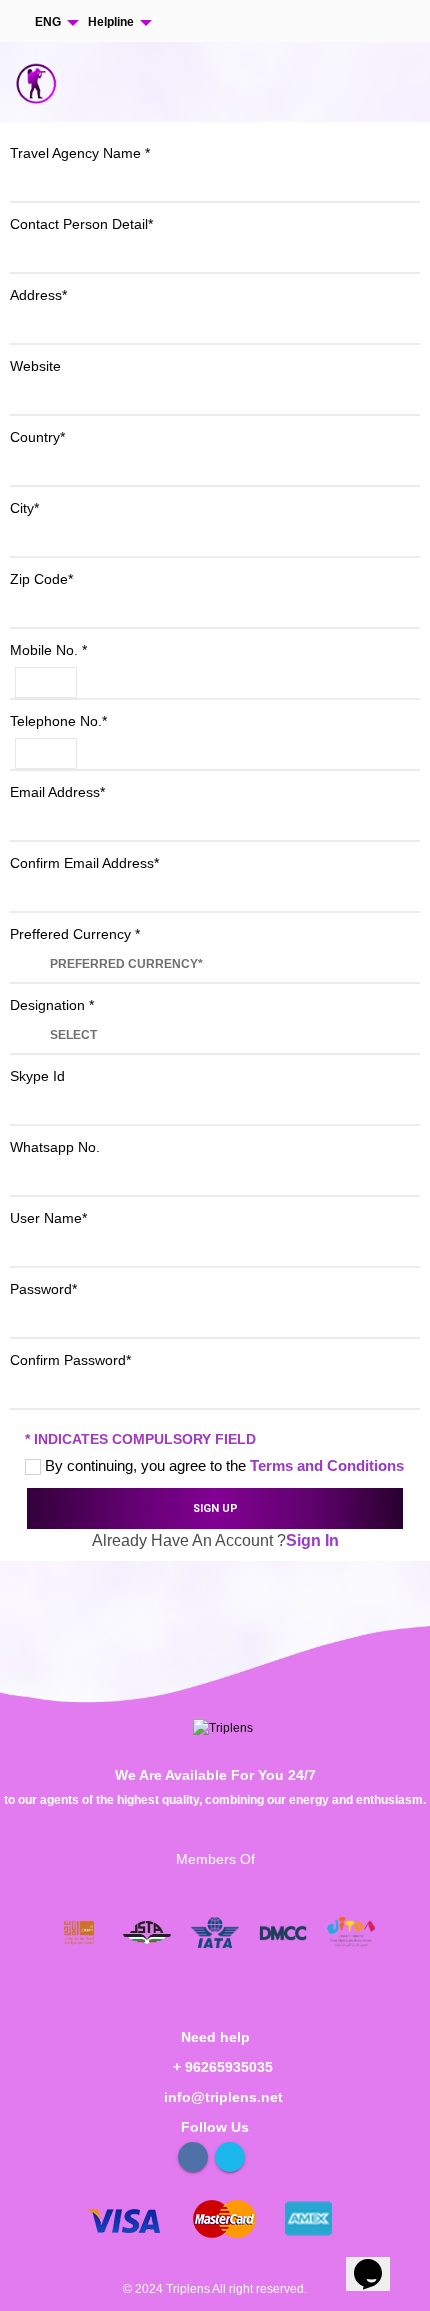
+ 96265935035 (223, 2067)
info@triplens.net (223, 2097)
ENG (48, 22)
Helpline (111, 22)
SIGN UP (215, 1508)
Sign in (312, 1540)
